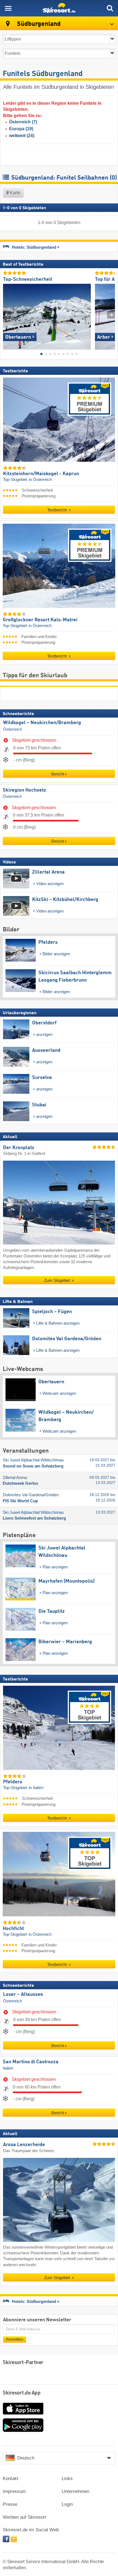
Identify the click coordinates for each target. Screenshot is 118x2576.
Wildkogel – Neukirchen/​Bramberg (42, 723)
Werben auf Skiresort (25, 2517)
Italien (8, 2068)
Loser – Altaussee (23, 1994)
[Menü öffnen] (8, 8)
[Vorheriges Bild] (7, 315)
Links (67, 2479)
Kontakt (11, 2479)
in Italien (36, 1788)
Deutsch (26, 2458)
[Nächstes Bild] (111, 315)
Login (67, 2504)
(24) (22, 136)
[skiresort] (59, 8)
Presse (10, 2504)
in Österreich (40, 480)
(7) (23, 122)
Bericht (58, 774)
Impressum (14, 2491)
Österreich (12, 729)
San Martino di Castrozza (31, 2062)
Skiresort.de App (22, 2393)
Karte (15, 193)
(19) (21, 129)
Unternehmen (75, 2491)
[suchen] (110, 8)
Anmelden (15, 2339)
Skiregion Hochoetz (24, 790)
